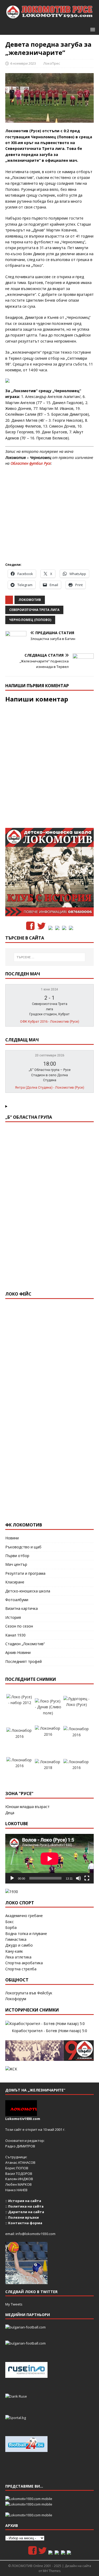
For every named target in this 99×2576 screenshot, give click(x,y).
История (13, 1617)
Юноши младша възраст (27, 1807)
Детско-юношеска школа (28, 1591)
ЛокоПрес (52, 63)
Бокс (10, 1922)
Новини (12, 1538)
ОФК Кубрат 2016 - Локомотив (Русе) (50, 1021)
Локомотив (30, 600)
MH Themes (52, 2571)
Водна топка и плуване (26, 1934)
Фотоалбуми (17, 1600)
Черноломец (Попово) (30, 620)
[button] (92, 29)
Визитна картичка (22, 1608)
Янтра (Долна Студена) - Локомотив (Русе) (50, 1087)
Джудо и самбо (19, 1945)
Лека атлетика (18, 1957)
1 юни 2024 (49, 989)
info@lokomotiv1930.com (36, 2234)
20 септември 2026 (50, 1055)
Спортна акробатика (24, 1963)
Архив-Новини (18, 1652)
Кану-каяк (14, 1951)
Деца (10, 1813)
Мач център (16, 1564)
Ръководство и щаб (23, 1547)
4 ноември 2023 (23, 63)
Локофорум (16, 1999)
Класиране (15, 1582)
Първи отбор (17, 1556)
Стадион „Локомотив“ (25, 1644)
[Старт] (12, 1878)
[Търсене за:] (50, 957)
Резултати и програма (25, 1573)
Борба (11, 1927)
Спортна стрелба (21, 1969)
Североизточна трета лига (34, 610)
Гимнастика (16, 1939)
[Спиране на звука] (78, 1878)
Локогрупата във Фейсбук (29, 1993)
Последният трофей (23, 1661)
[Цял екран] (87, 1878)
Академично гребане (24, 1916)
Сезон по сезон (19, 1626)
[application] (49, 1859)
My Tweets (14, 2304)
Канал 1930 (15, 1635)
